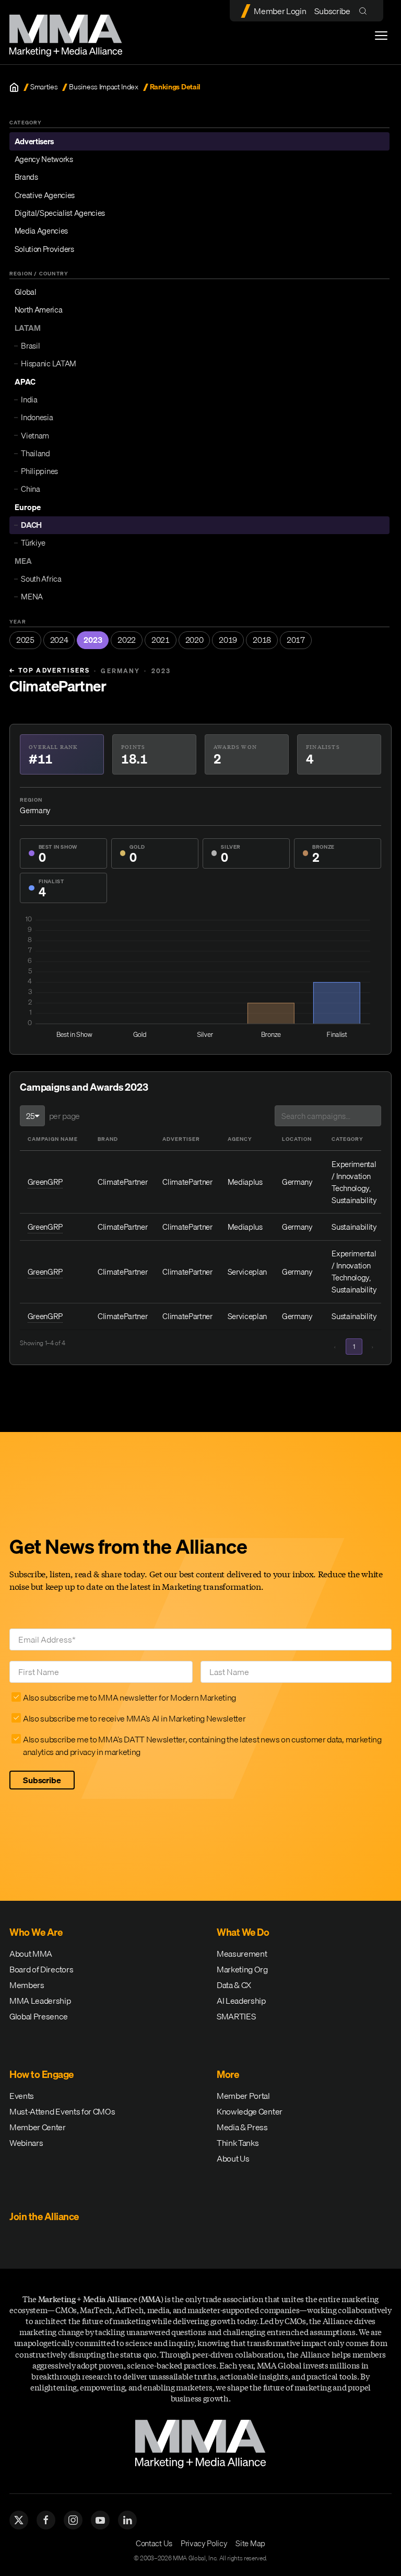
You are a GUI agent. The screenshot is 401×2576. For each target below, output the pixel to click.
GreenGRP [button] (45, 1182)
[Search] (365, 11)
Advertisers (34, 141)
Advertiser (181, 1139)
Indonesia (37, 417)
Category (347, 1139)
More (228, 2074)
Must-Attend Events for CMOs (62, 2111)
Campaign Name (53, 1139)
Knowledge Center (250, 2111)
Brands (26, 177)
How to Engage (42, 2074)
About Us (233, 2158)
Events (22, 2096)
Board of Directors (41, 1969)
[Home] (14, 87)
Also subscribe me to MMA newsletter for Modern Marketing (129, 1697)
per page (64, 1116)
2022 (127, 640)
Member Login (280, 11)
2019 (228, 640)
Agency (240, 1139)
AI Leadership (241, 2001)
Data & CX (234, 1985)
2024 (59, 640)
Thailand (35, 453)
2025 (25, 640)
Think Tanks (238, 2143)
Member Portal (243, 2096)
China (30, 489)
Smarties (44, 87)
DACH (31, 525)
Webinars (26, 2143)
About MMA (31, 1954)
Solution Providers (44, 249)
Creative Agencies (45, 195)
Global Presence (38, 2016)
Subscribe (332, 11)
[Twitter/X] (19, 2520)
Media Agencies (42, 230)
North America (39, 309)
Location (297, 1139)
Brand (108, 1139)
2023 (93, 640)
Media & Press (242, 2127)
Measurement (242, 1954)
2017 (296, 640)
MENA (32, 596)
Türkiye (33, 542)
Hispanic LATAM (49, 363)
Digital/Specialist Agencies (60, 213)
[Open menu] (381, 36)
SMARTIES (236, 2016)
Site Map (250, 2543)
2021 (161, 640)
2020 (194, 640)
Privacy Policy (204, 2543)
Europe (28, 507)
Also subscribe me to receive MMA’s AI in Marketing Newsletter (134, 1718)
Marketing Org (242, 1969)
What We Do (243, 1932)
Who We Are (36, 1932)
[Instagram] (73, 2520)
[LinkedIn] (127, 2520)
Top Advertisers (50, 671)
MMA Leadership (40, 2001)
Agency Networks (44, 159)
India (29, 399)
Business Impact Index (103, 87)
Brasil (30, 345)
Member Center (38, 2127)
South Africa (41, 579)
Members (27, 1985)
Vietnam (35, 435)
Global (26, 292)
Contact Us (154, 2543)
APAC (25, 382)
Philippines (39, 471)
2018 (262, 640)
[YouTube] (100, 2520)
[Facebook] (46, 2520)
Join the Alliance (44, 2216)
